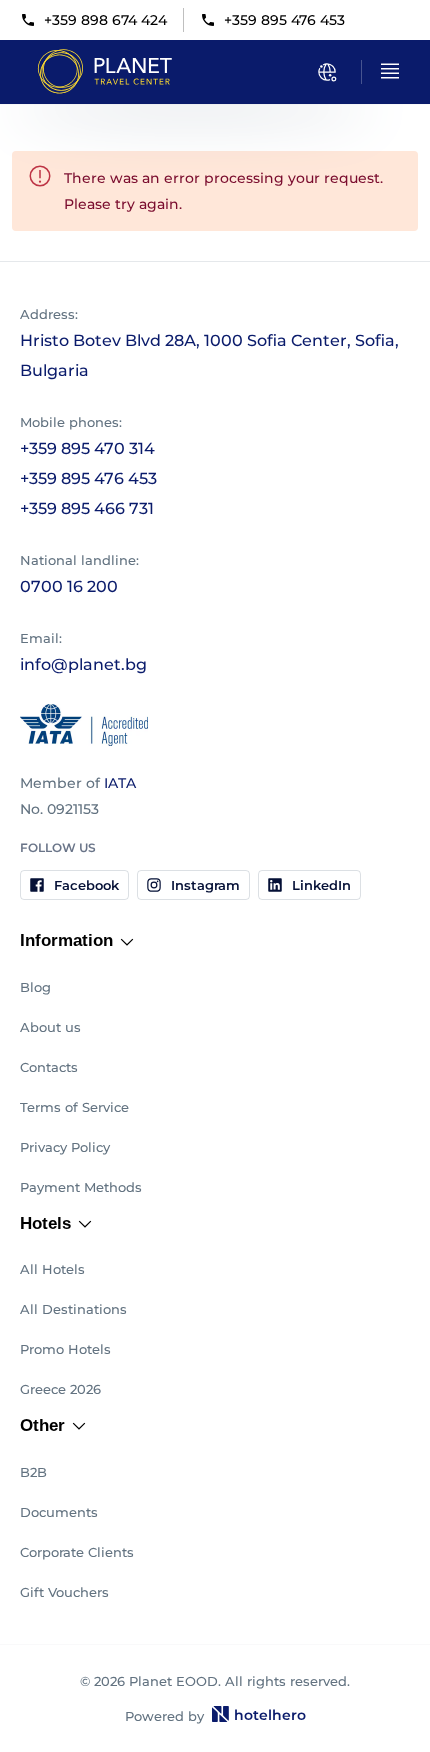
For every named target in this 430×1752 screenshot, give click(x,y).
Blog (35, 987)
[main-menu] (390, 71)
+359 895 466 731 (87, 508)
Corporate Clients (77, 1552)
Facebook (86, 885)
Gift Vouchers (64, 1592)
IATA (120, 783)
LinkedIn (321, 885)
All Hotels (52, 1269)
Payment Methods (81, 1187)
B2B (33, 1472)
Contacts (49, 1067)
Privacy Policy (65, 1147)
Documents (59, 1512)
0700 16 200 (69, 586)
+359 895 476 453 (284, 20)
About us (50, 1027)
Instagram (205, 885)
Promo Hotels (65, 1349)
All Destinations (73, 1309)
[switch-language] (327, 72)
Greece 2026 (60, 1389)
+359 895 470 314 (87, 448)
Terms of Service (74, 1107)
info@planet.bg (83, 664)
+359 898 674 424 (105, 20)
